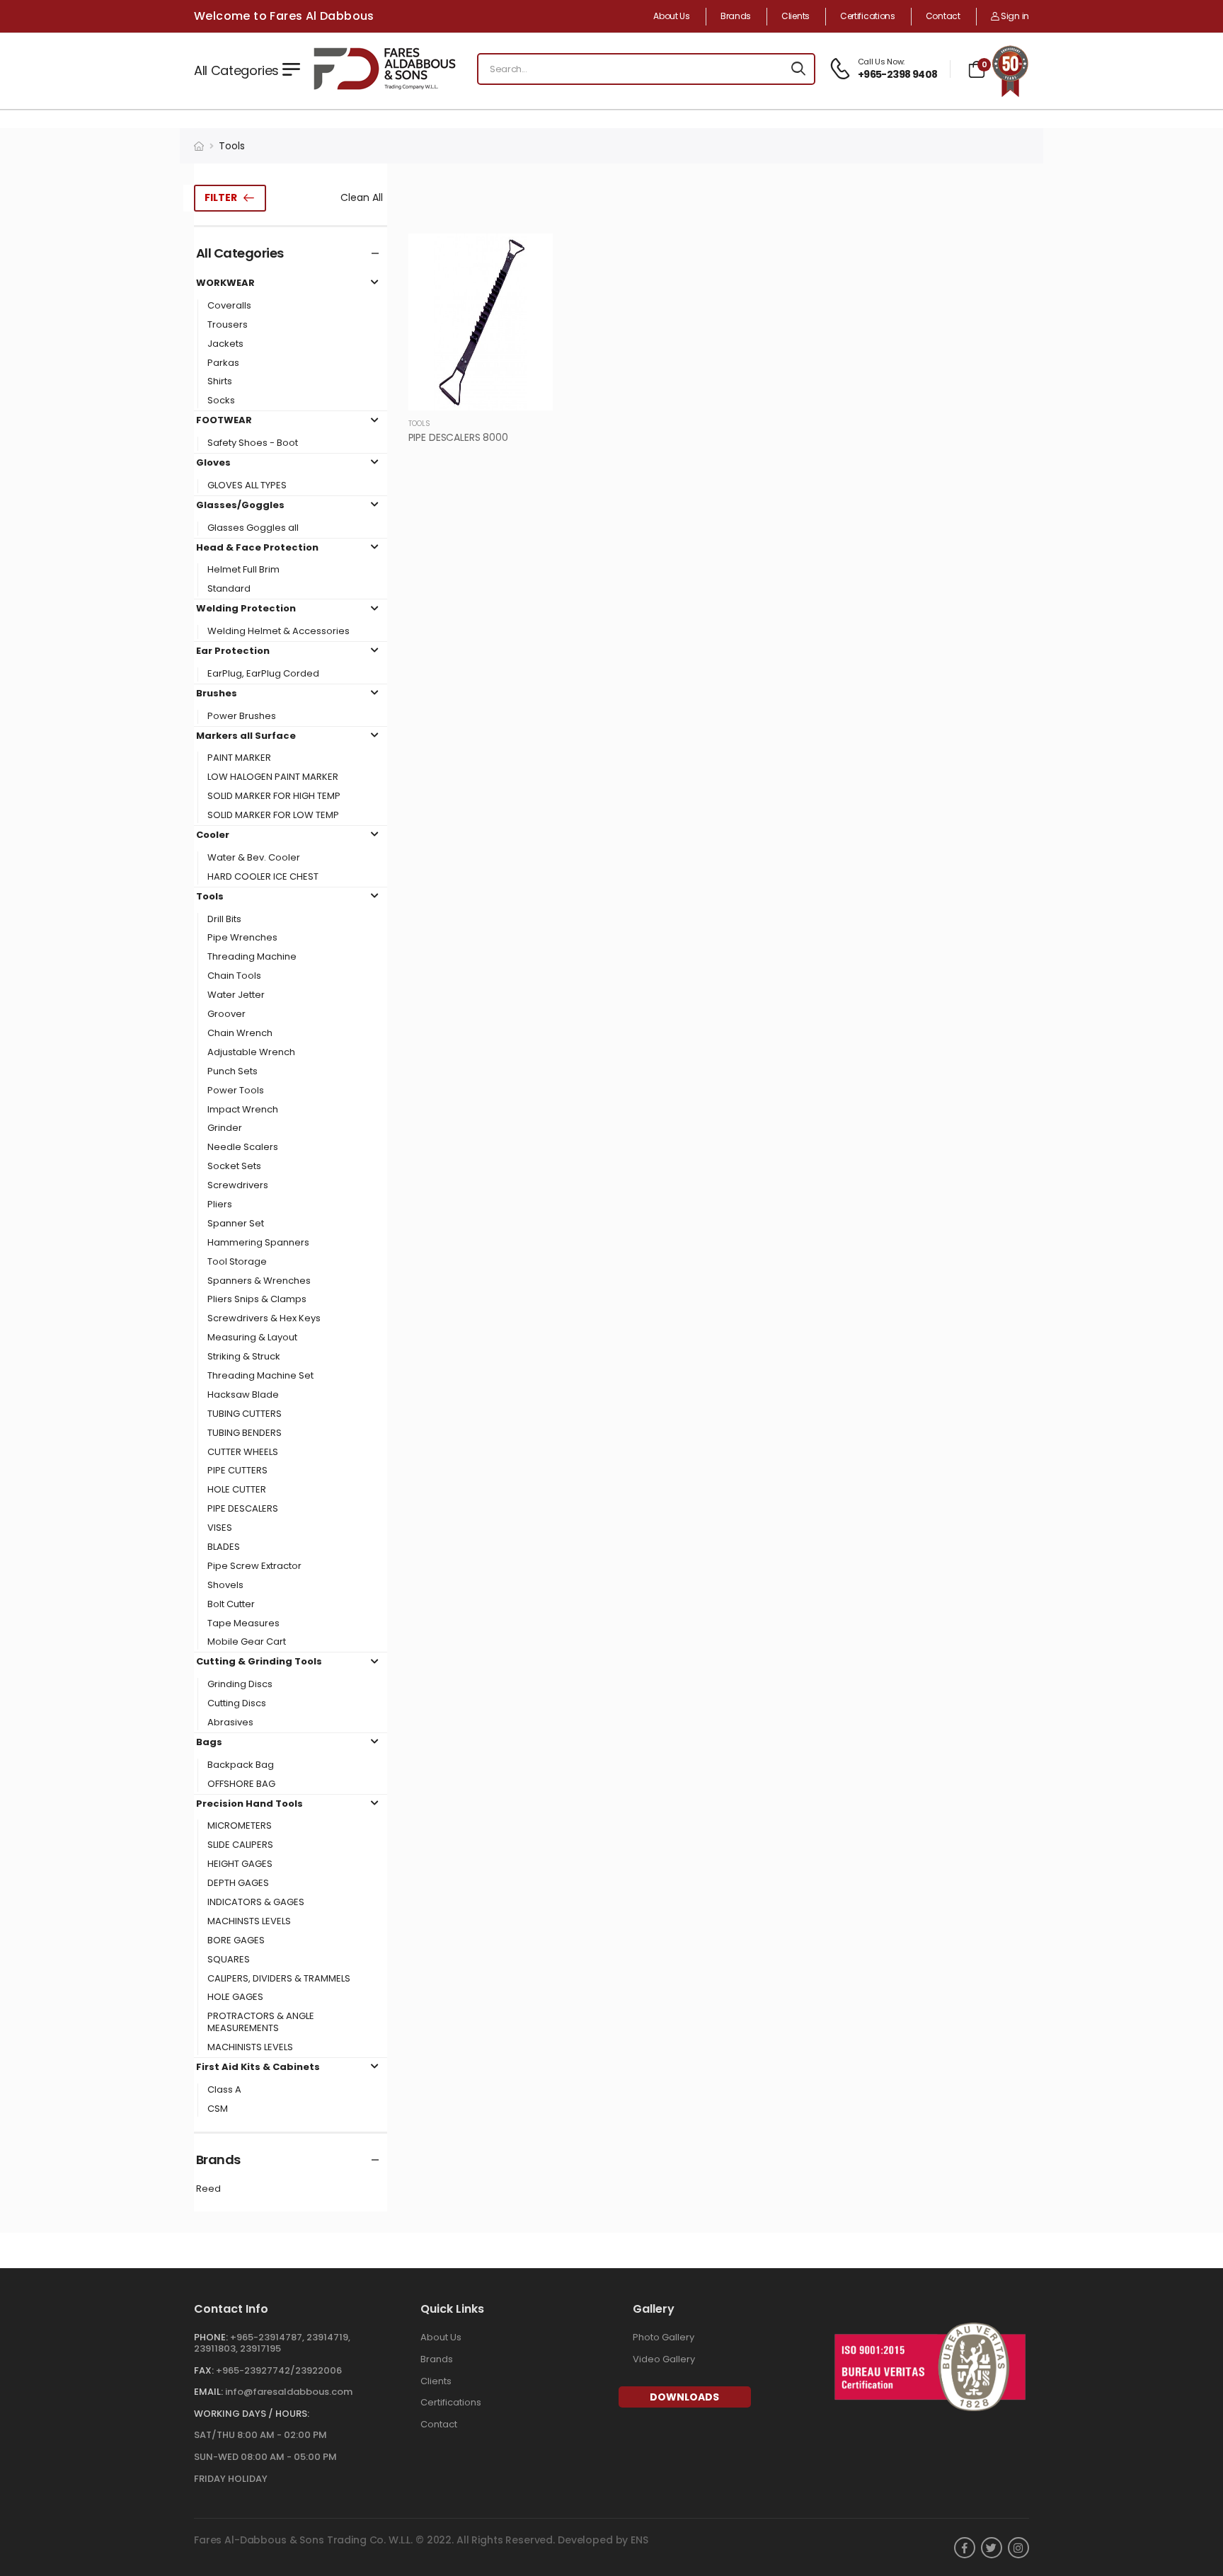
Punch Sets (232, 1072)
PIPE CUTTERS (237, 1471)
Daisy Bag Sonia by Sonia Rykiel (80, 2497)
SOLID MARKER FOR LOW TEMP (273, 816)
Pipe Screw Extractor (254, 1566)
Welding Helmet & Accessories (279, 632)
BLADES (224, 1547)
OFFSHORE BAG (241, 1784)
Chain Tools (234, 976)
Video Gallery (664, 2359)
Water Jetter (236, 995)
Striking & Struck (244, 1357)
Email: (208, 2392)
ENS (639, 2540)
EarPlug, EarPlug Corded (263, 674)
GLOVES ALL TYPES (247, 486)
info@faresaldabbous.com (289, 2392)
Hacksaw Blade (243, 1395)
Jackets (225, 344)
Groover (226, 1014)
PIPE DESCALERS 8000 (458, 437)
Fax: (204, 2370)
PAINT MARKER (239, 758)
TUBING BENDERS (245, 1433)
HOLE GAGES (235, 1997)
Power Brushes (242, 717)
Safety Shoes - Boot (253, 443)
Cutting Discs (237, 1704)
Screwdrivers (238, 1186)
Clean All (362, 197)
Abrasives (230, 1723)
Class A (224, 2090)
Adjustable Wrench (251, 1053)
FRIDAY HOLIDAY (231, 2479)
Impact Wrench (243, 1110)
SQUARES (229, 1960)
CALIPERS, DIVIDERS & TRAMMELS (279, 1979)
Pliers (220, 1205)
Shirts (220, 382)
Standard (229, 589)
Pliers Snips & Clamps (257, 1300)
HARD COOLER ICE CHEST (263, 877)
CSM (218, 2109)
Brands (736, 16)
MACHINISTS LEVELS (250, 2048)
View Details (480, 393)
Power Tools (236, 1091)
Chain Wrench (240, 1034)
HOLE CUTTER (237, 1490)
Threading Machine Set (260, 1376)
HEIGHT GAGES (240, 1864)
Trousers (228, 325)
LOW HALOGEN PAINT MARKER (273, 777)
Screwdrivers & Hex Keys (264, 1319)
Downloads (684, 2397)
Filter (221, 197)
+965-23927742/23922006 (279, 2370)
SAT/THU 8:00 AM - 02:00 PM (260, 2435)
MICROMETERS (240, 1826)
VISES (220, 1528)
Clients (796, 16)
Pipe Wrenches (242, 938)
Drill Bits (224, 920)
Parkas (223, 363)
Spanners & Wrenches (259, 1281)
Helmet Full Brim (243, 570)
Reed (208, 2189)
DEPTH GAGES (238, 1884)
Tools (232, 146)
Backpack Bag (241, 1765)
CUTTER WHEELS (243, 1453)
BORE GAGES (236, 1941)
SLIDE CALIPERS (240, 1845)
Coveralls (229, 306)
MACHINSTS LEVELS (249, 1922)
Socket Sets (234, 1167)
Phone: (211, 2337)
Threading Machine (252, 957)
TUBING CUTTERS (245, 1414)
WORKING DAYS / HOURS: (252, 2414)
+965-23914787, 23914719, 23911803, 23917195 (272, 2343)
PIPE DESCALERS (243, 1509)
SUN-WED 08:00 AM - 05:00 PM (265, 2457)
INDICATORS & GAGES (256, 1903)
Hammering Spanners (258, 1243)
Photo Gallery (664, 2337)
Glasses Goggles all (253, 528)
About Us (672, 16)
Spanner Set (236, 1224)
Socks (221, 401)
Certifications (868, 16)
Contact (943, 16)
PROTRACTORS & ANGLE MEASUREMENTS (261, 2023)
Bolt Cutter (231, 1605)
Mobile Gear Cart (247, 1642)
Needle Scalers (243, 1148)
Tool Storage (237, 1262)
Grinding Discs (240, 1685)
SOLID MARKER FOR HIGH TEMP (274, 797)
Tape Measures (243, 1624)
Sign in (1014, 16)
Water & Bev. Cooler (254, 858)
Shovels (225, 1586)
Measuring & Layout (252, 1338)
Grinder (225, 1128)
